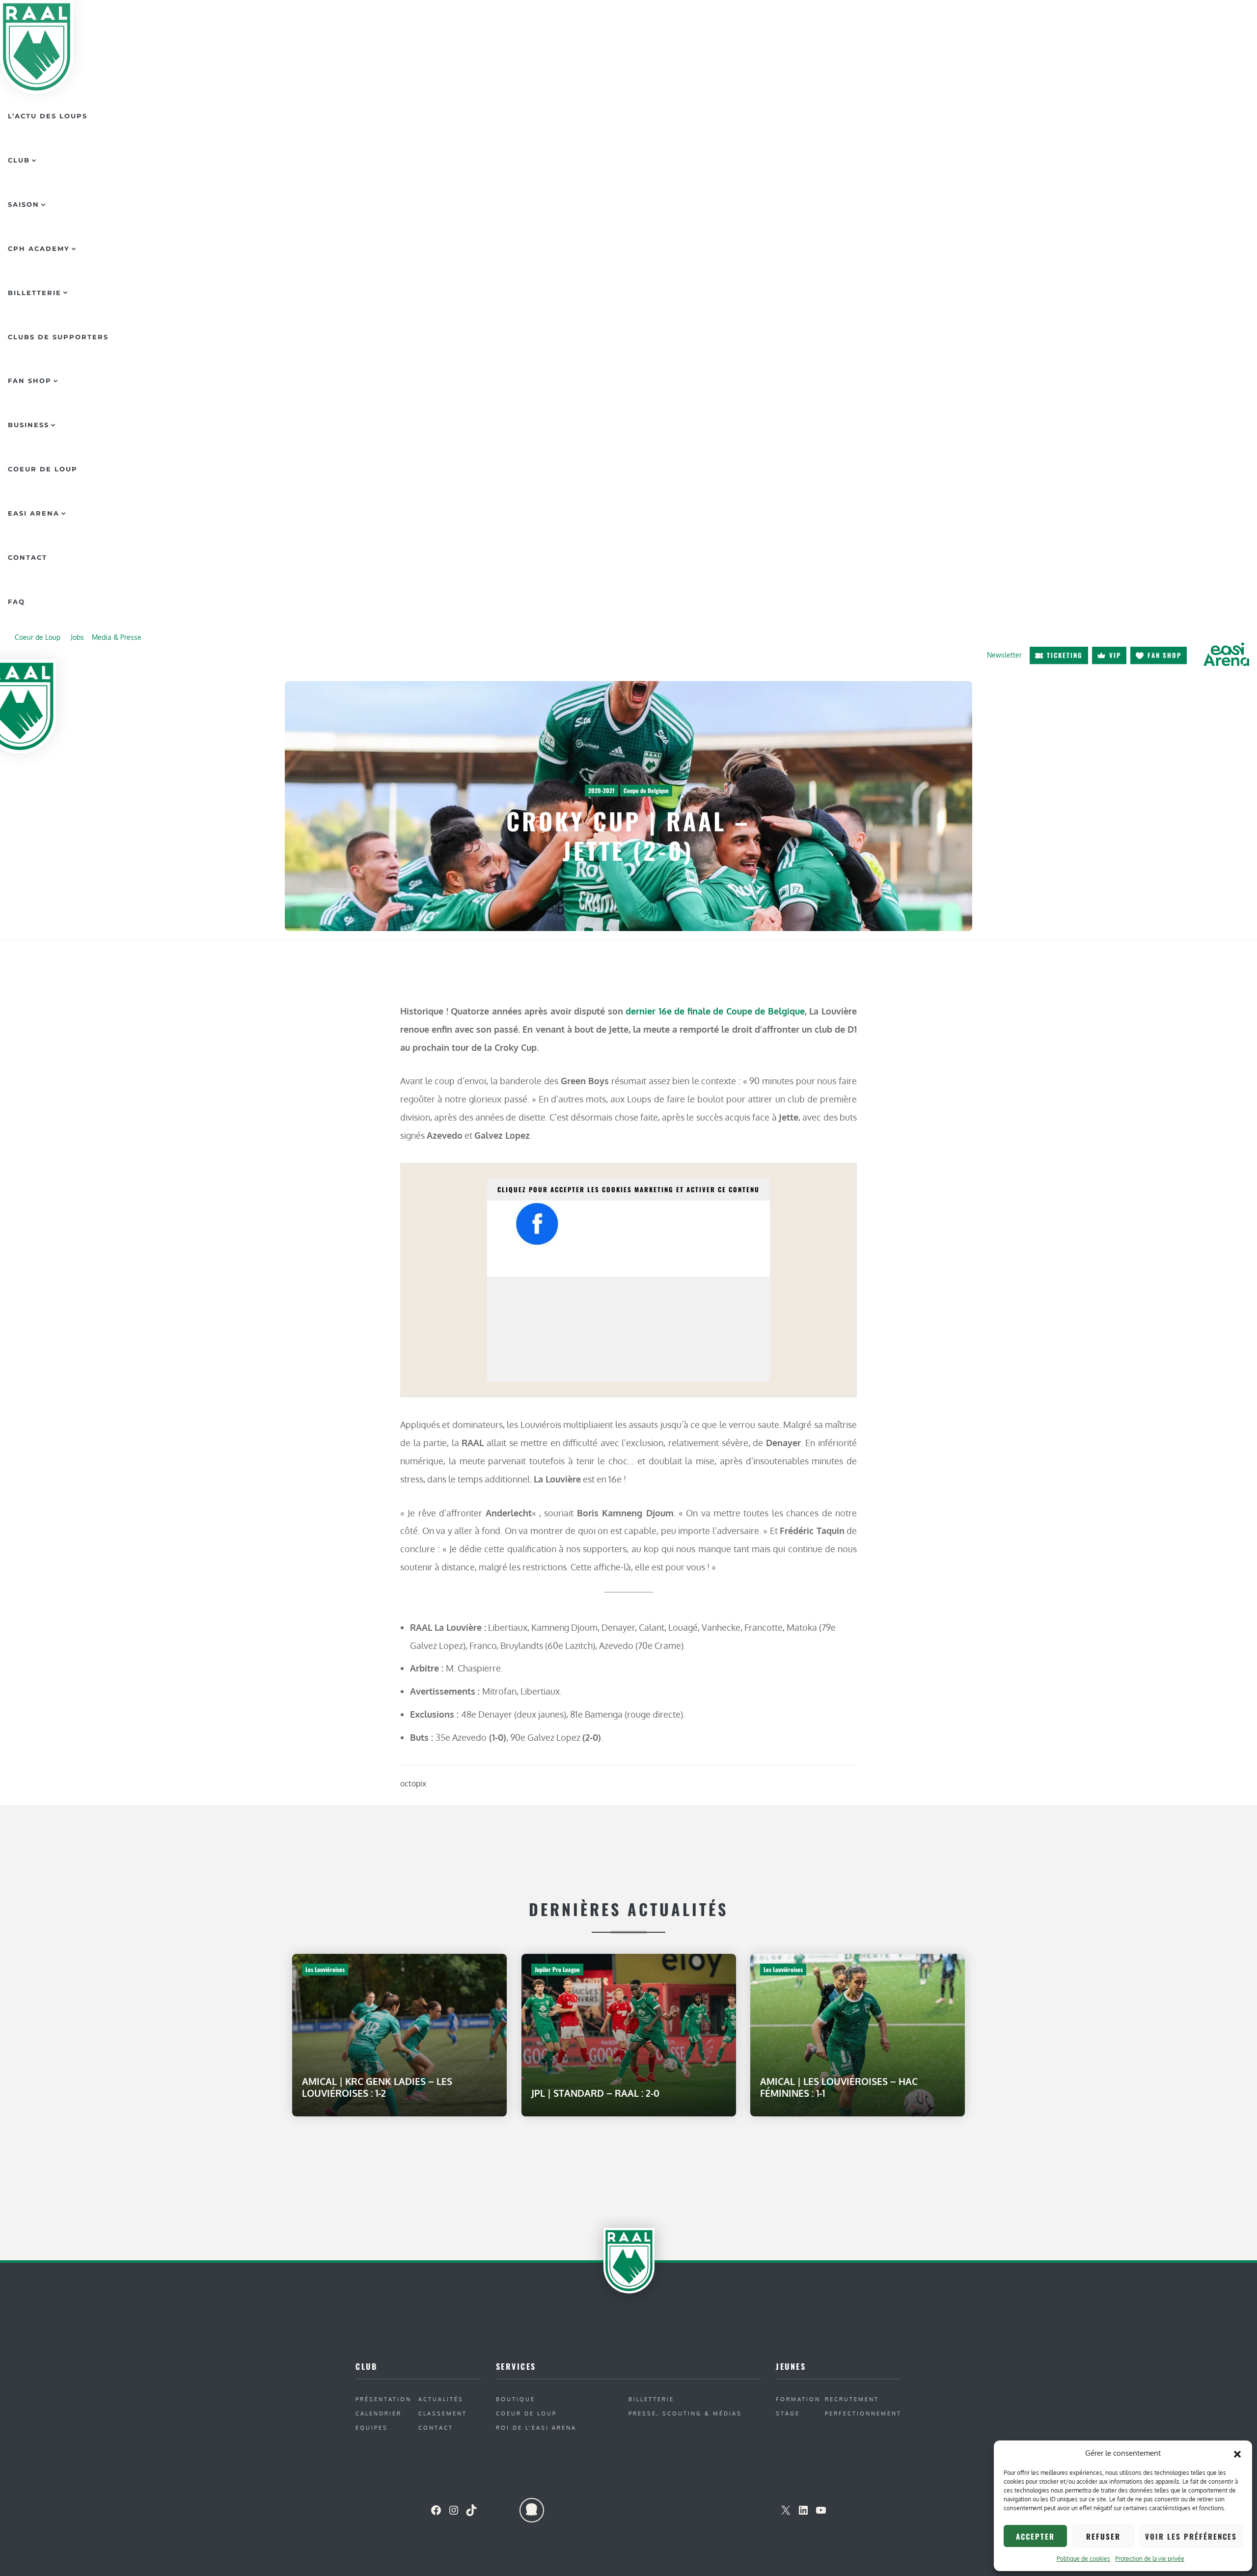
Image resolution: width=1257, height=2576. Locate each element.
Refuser (1103, 2536)
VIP (1115, 655)
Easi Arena (34, 513)
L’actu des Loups (48, 116)
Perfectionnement (863, 2413)
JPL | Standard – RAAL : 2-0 (595, 2093)
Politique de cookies (1083, 2559)
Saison (24, 204)
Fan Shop (30, 381)
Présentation (383, 2399)
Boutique (516, 2399)
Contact (27, 557)
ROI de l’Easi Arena (536, 2427)
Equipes (372, 2427)
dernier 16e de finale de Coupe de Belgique (715, 1011)
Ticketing (1065, 655)
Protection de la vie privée (1150, 2559)
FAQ (16, 602)
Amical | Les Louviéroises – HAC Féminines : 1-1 (839, 2087)
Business (28, 425)
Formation (798, 2399)
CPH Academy (39, 248)
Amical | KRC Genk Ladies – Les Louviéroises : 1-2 (377, 2087)
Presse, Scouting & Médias (685, 2413)
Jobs (77, 637)
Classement (443, 2413)
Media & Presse (117, 637)
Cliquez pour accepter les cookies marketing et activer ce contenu (628, 1189)
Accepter (1035, 2536)
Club (19, 160)
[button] (1237, 2453)
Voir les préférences (1191, 2536)
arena (1226, 655)
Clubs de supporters (58, 337)
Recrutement (852, 2399)
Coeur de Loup (43, 469)
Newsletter (1004, 655)
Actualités (441, 2399)
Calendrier (379, 2413)
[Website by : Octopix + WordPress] (532, 2510)
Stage (788, 2413)
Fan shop (1164, 655)
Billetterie (35, 293)
